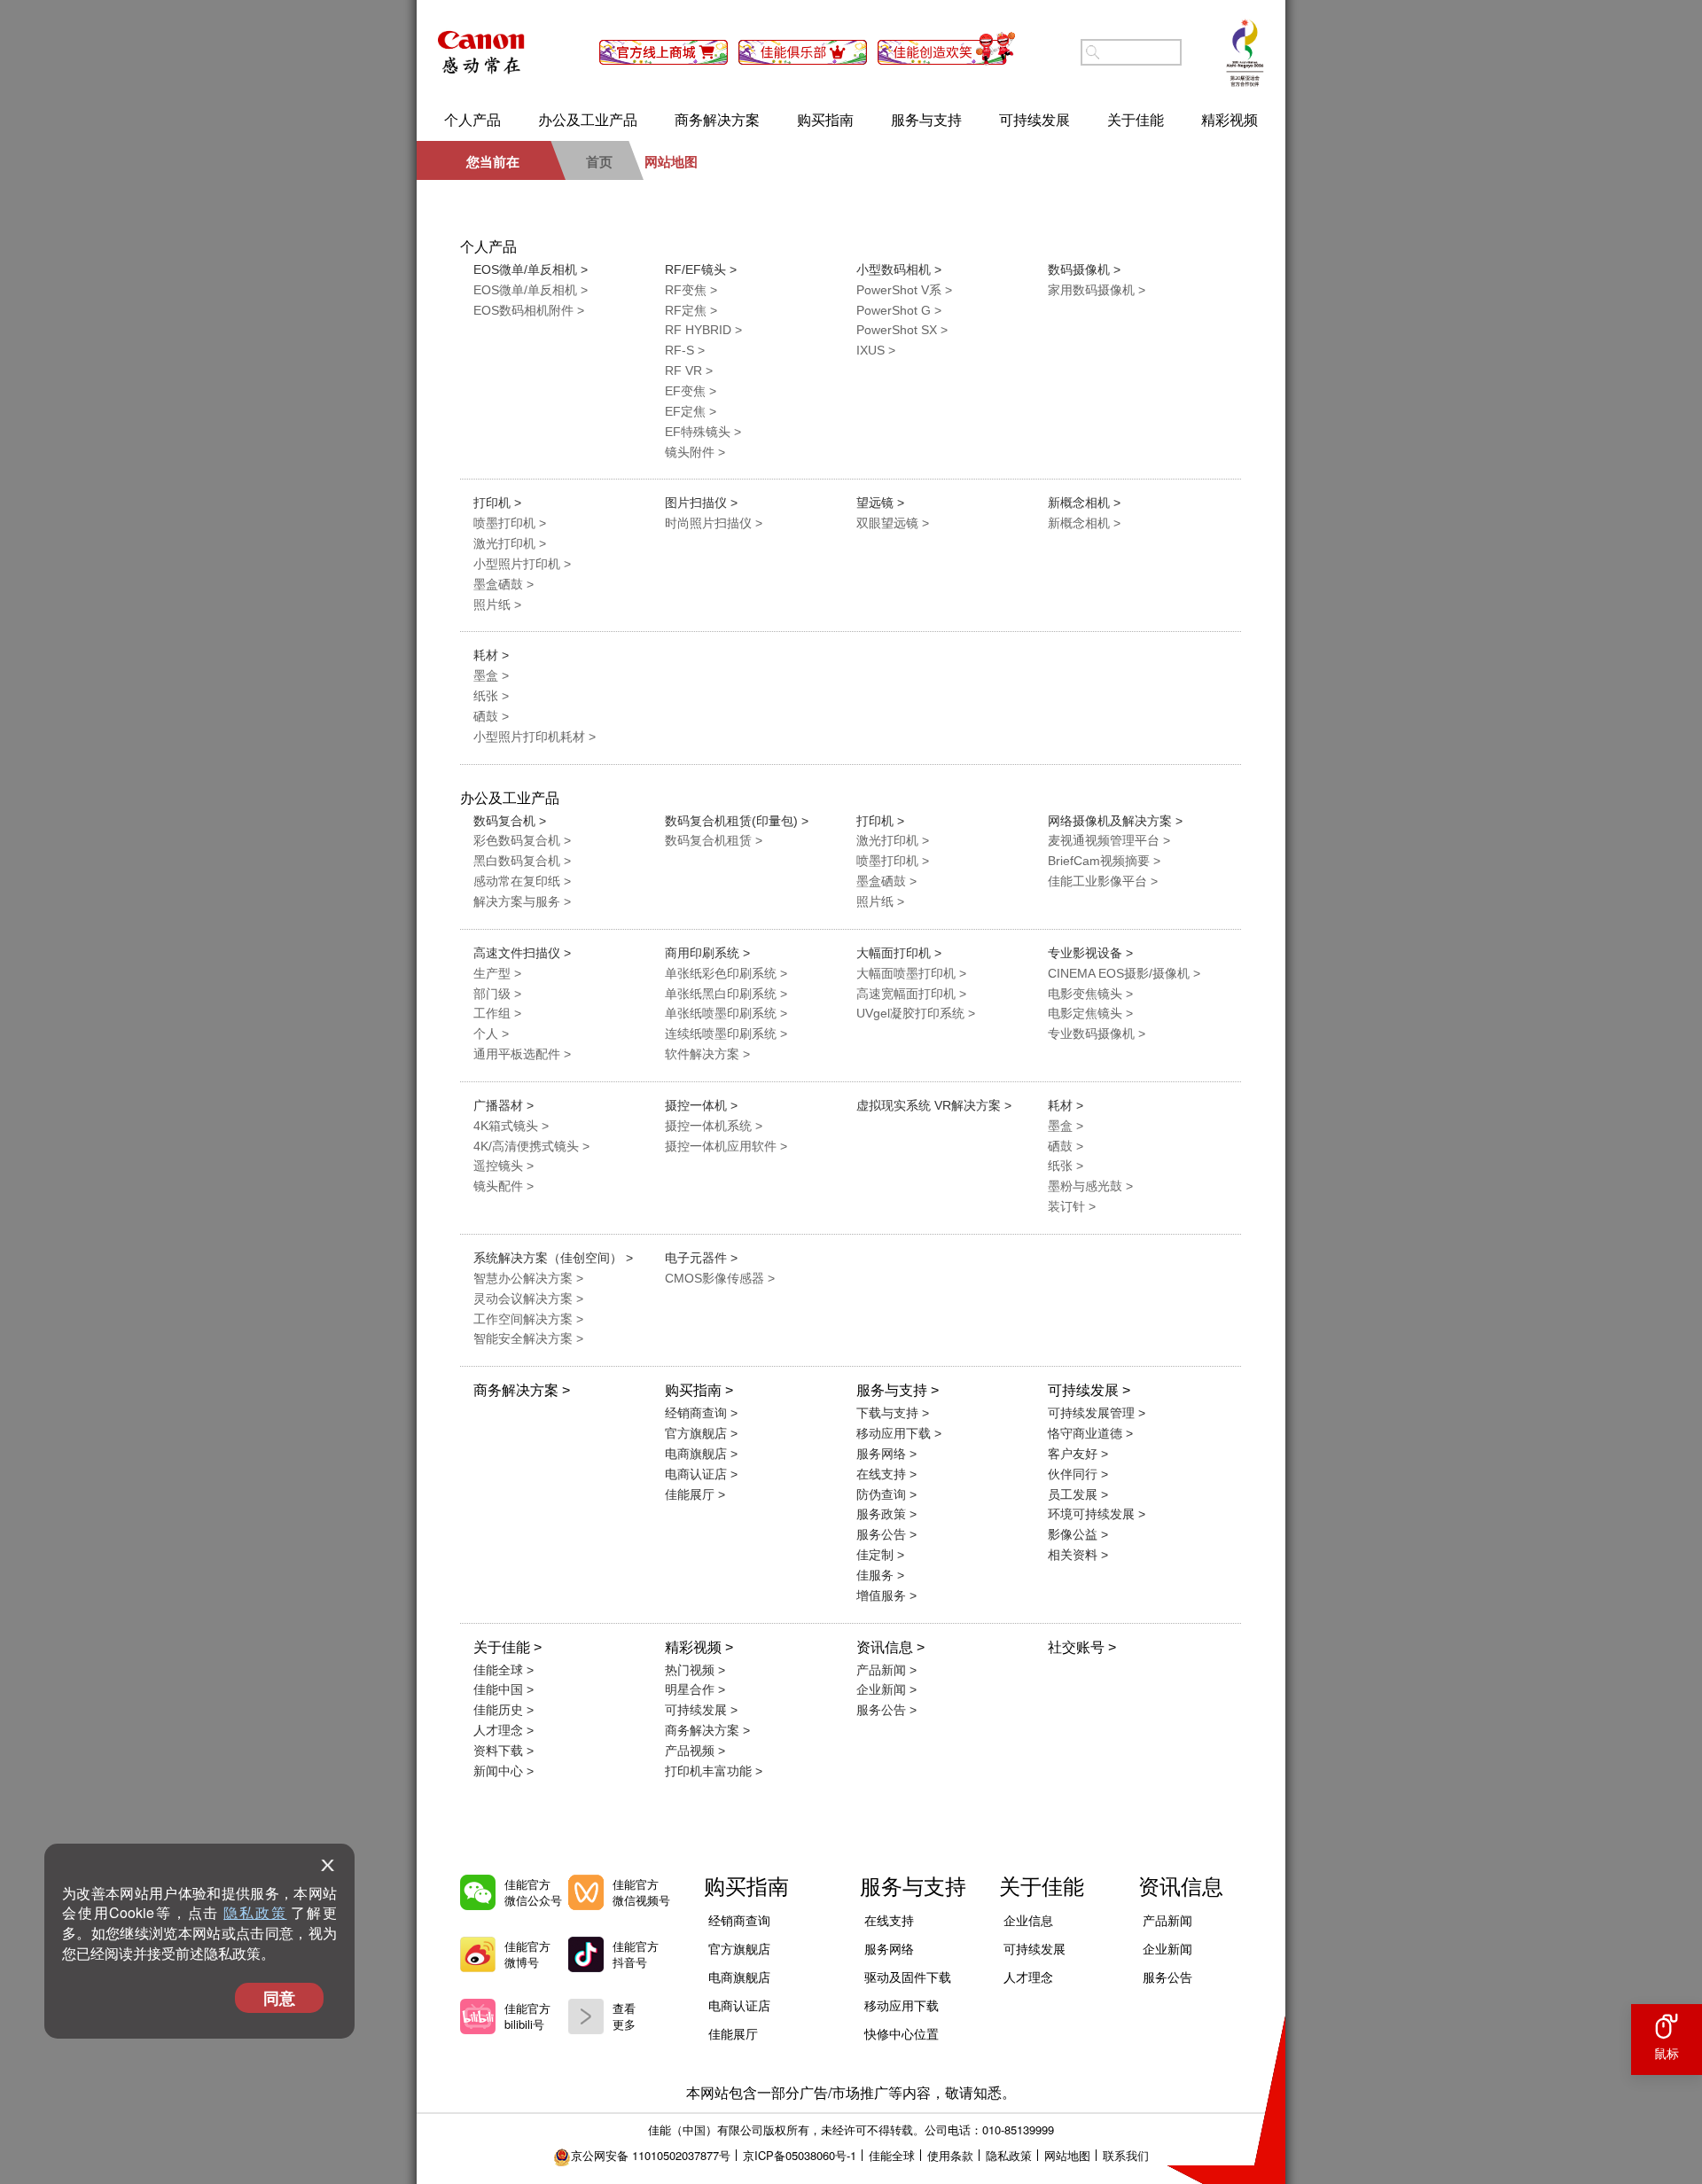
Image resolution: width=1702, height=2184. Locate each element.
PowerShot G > (899, 310)
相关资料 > (1078, 1555)
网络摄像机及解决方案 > (1115, 821)
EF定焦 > (691, 411)
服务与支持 (926, 119)
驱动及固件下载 (908, 1977)
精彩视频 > (699, 1647)
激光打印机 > (510, 543)
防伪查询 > (886, 1494)
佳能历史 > (504, 1710)
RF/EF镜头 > (701, 269)
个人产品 (472, 119)
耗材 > (491, 655)
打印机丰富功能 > (714, 1771)
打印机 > (497, 503)
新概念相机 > (1084, 503)
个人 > (491, 1033)
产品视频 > (695, 1751)
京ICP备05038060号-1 (800, 2155)
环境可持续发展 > (1097, 1514)
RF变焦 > (691, 290)
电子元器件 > (701, 1258)
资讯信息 (1181, 1885)
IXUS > (876, 350)
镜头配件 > (504, 1186)
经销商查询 (739, 1920)
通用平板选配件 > (522, 1054)
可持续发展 (1034, 119)
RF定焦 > (691, 310)
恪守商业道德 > (1090, 1433)
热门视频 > (695, 1670)
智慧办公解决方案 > (528, 1278)
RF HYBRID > (703, 330)
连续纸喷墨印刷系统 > (726, 1033)
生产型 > (497, 973)
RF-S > (685, 350)
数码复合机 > (510, 821)
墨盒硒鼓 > (504, 584)
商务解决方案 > (522, 1390)
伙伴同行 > (1078, 1474)
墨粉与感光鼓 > (1090, 1186)
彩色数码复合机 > (522, 840)
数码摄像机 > (1084, 269)
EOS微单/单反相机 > (531, 269)
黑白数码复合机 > (522, 861)
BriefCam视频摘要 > (1104, 861)
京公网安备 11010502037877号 (651, 2155)
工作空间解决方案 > (528, 1319)
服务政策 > (886, 1514)
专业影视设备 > (1090, 953)
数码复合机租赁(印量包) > (737, 821)
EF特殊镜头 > (703, 432)
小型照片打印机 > (522, 564)
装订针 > (1072, 1206)
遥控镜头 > (504, 1166)
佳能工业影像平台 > (1103, 881)
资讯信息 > (890, 1647)
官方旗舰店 (739, 1948)
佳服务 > (880, 1575)
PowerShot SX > (902, 330)
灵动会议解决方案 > (528, 1299)
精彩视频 (1230, 119)
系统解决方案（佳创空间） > (553, 1258)
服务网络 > (886, 1454)
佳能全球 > (504, 1670)
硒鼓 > (491, 716)
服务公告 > (886, 1534)
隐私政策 (255, 1912)
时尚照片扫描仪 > (714, 523)
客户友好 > (1078, 1454)
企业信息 (1028, 1920)
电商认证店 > (701, 1474)
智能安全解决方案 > (528, 1338)
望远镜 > (880, 503)
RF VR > (689, 370)
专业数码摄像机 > (1097, 1033)
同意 (279, 1998)
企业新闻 (1167, 1948)
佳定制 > (880, 1555)
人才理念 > (504, 1730)
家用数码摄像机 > (1097, 290)
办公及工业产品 (588, 119)
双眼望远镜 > (893, 523)
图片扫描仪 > (701, 503)
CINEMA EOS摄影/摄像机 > (1124, 973)
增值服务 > (886, 1595)
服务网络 (889, 1948)
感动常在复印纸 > (522, 881)
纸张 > (491, 696)
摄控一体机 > (701, 1105)
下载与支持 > (893, 1413)
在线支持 (889, 1920)
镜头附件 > (695, 452)
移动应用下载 (902, 2005)
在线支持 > (886, 1474)
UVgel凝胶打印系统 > (916, 1013)
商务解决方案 (717, 119)
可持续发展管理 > (1097, 1413)
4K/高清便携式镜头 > (531, 1146)
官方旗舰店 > (701, 1433)
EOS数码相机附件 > (529, 310)
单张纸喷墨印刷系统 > (726, 1013)
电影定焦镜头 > (1090, 1013)
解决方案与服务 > (522, 901)
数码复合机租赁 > (714, 840)
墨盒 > (491, 675)
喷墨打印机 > (510, 523)
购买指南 (825, 119)
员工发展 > (1078, 1494)
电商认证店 (739, 2005)
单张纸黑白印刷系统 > (726, 994)
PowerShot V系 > (904, 290)
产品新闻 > (886, 1670)
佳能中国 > (504, 1689)
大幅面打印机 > (899, 953)
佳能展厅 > (695, 1494)
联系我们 (1126, 2155)
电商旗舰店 (739, 1977)
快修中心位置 (902, 2033)
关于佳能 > (507, 1647)
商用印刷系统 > (707, 953)
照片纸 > (497, 604)
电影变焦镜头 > (1090, 994)
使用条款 (950, 2155)
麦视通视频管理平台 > (1109, 840)
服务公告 (1167, 1977)
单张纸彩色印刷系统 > (726, 973)
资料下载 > (504, 1751)
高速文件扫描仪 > (522, 953)
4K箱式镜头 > (511, 1126)
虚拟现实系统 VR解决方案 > (934, 1105)
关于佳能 (1136, 119)
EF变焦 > (691, 391)
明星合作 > (695, 1689)
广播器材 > (504, 1105)
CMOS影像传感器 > (720, 1278)
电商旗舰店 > (701, 1454)
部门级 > (497, 994)
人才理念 (1028, 1977)
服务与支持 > (898, 1390)
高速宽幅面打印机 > (911, 994)
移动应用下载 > (899, 1433)
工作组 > (497, 1013)
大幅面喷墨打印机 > (911, 973)
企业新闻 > (886, 1689)
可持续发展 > (1089, 1390)
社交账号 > (1082, 1647)
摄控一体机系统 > (714, 1126)
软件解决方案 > (707, 1054)
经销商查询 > (701, 1413)
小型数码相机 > (899, 269)
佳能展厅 (733, 2033)
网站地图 (1067, 2155)
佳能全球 (892, 2155)
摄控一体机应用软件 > (726, 1146)
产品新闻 (1167, 1920)
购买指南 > (699, 1390)
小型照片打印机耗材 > (535, 737)
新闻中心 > (504, 1771)
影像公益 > (1078, 1534)
